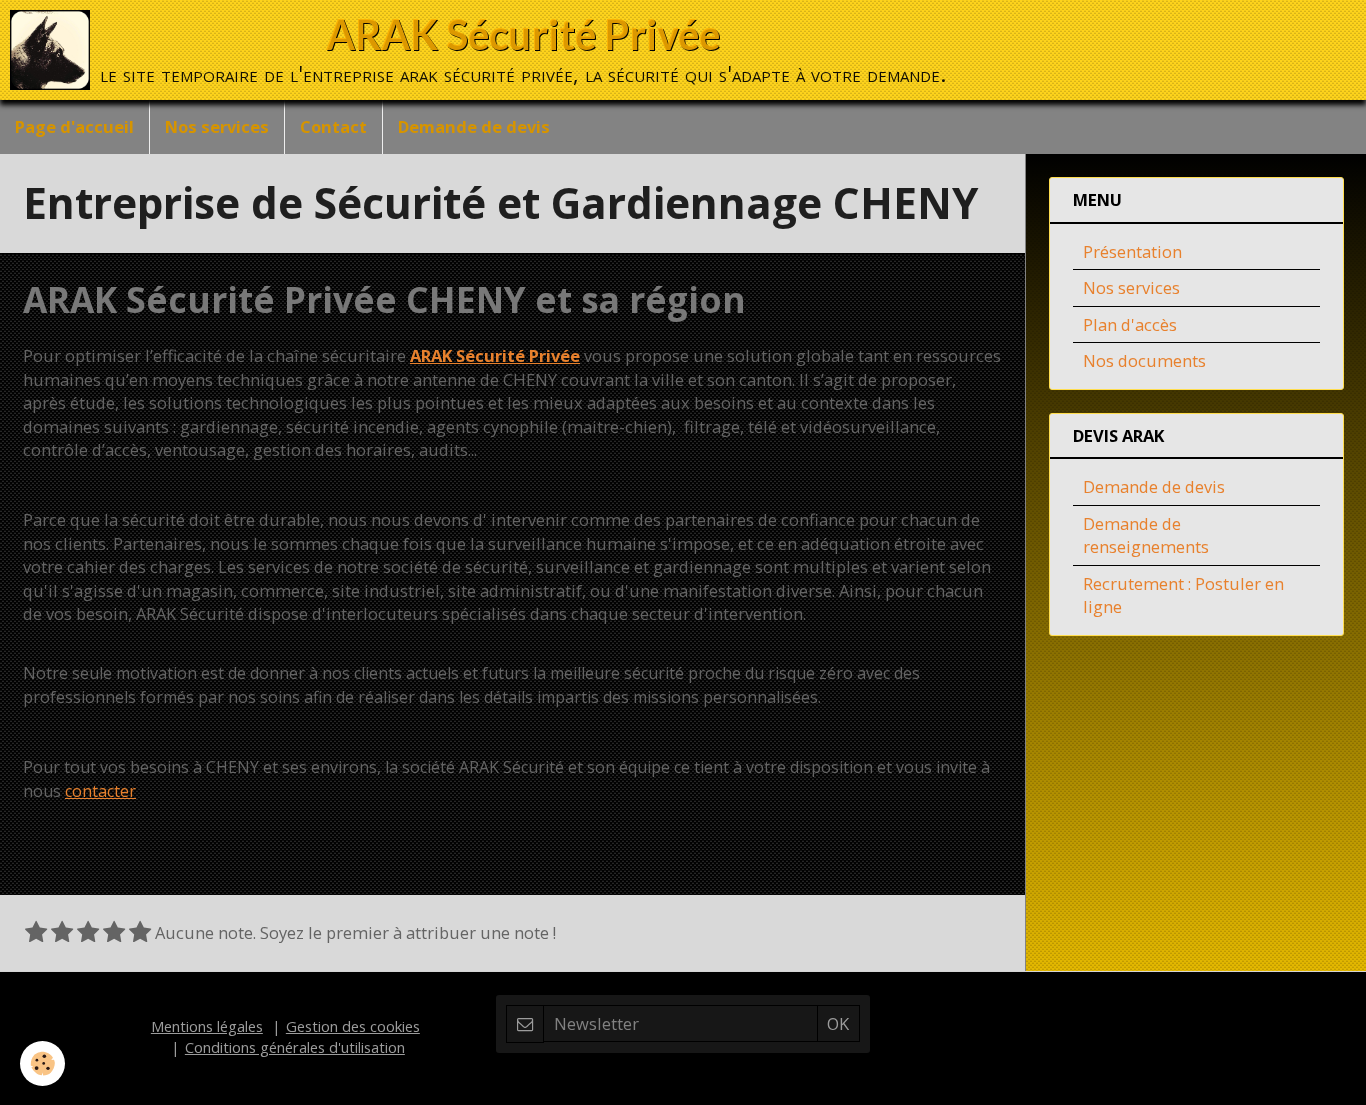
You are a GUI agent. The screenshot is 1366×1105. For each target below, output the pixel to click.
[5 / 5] (140, 933)
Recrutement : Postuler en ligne (1183, 595)
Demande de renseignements (1146, 535)
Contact (333, 126)
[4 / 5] (114, 933)
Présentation (1132, 251)
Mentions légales (207, 1026)
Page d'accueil (74, 126)
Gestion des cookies (353, 1026)
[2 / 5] (62, 933)
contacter (100, 791)
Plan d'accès (1130, 324)
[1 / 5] (36, 933)
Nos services (217, 126)
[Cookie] (42, 1063)
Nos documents (1144, 360)
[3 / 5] (88, 933)
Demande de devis (474, 126)
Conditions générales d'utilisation (295, 1047)
